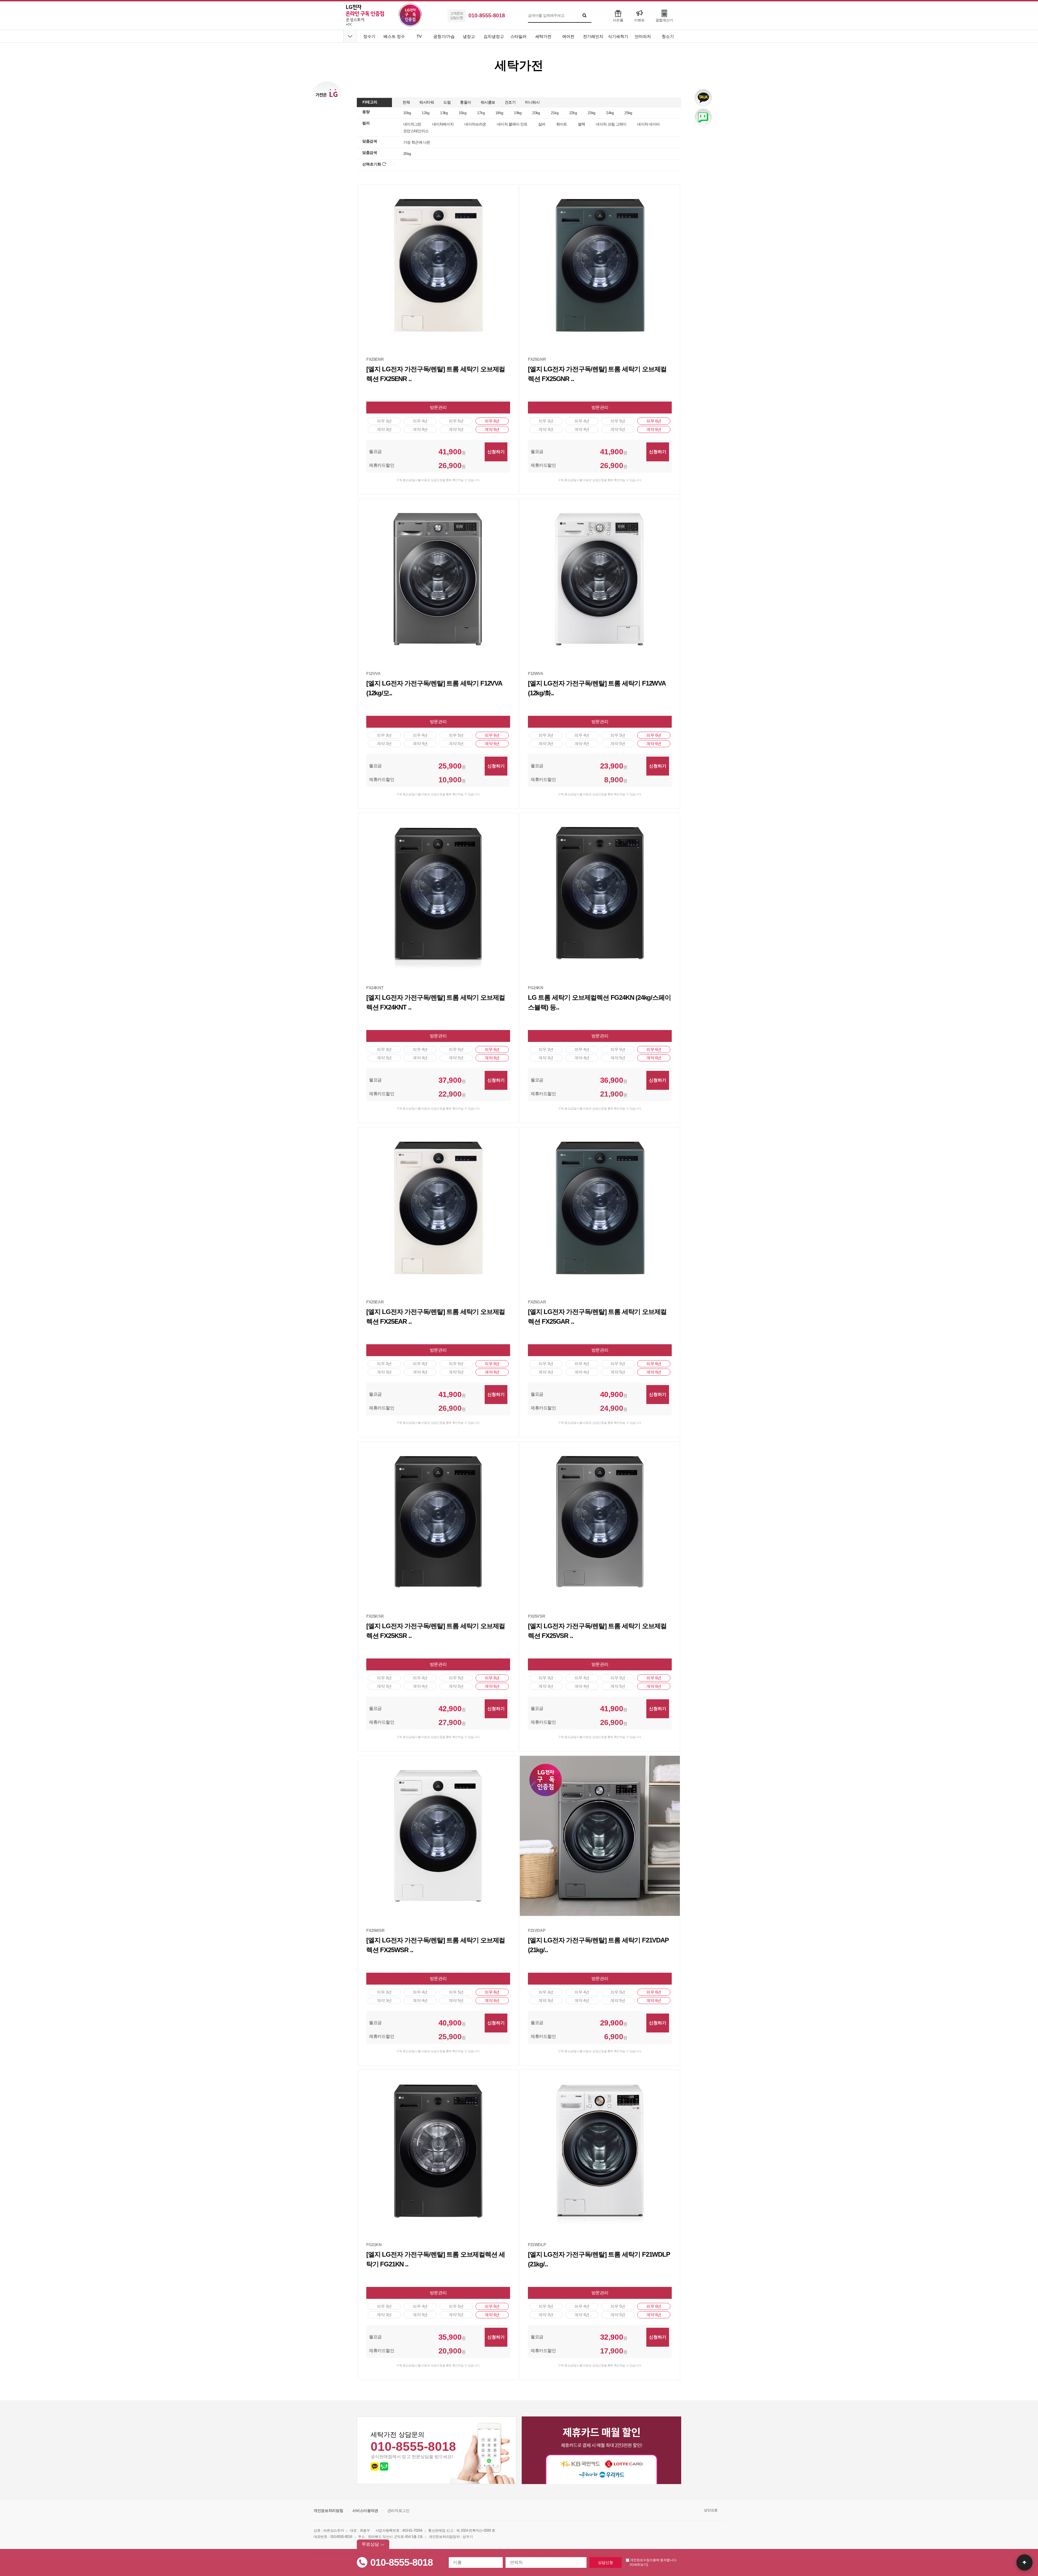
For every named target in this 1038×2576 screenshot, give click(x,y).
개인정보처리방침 (328, 2511)
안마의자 (643, 36)
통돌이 (466, 102)
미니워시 (532, 102)
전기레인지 (593, 36)
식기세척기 (618, 36)
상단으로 (711, 2510)
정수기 (369, 36)
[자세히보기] (639, 2565)
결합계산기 (664, 20)
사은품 (618, 20)
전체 (406, 102)
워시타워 (427, 102)
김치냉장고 (494, 36)
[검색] (585, 15)
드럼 (447, 102)
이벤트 (639, 20)
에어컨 (568, 36)
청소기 (668, 36)
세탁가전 (543, 36)
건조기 (510, 102)
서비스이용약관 (365, 2511)
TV (419, 36)
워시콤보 (488, 102)
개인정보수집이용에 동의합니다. (653, 2560)
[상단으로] (1024, 2562)
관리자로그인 (398, 2511)
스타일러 (518, 36)
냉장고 (469, 36)
